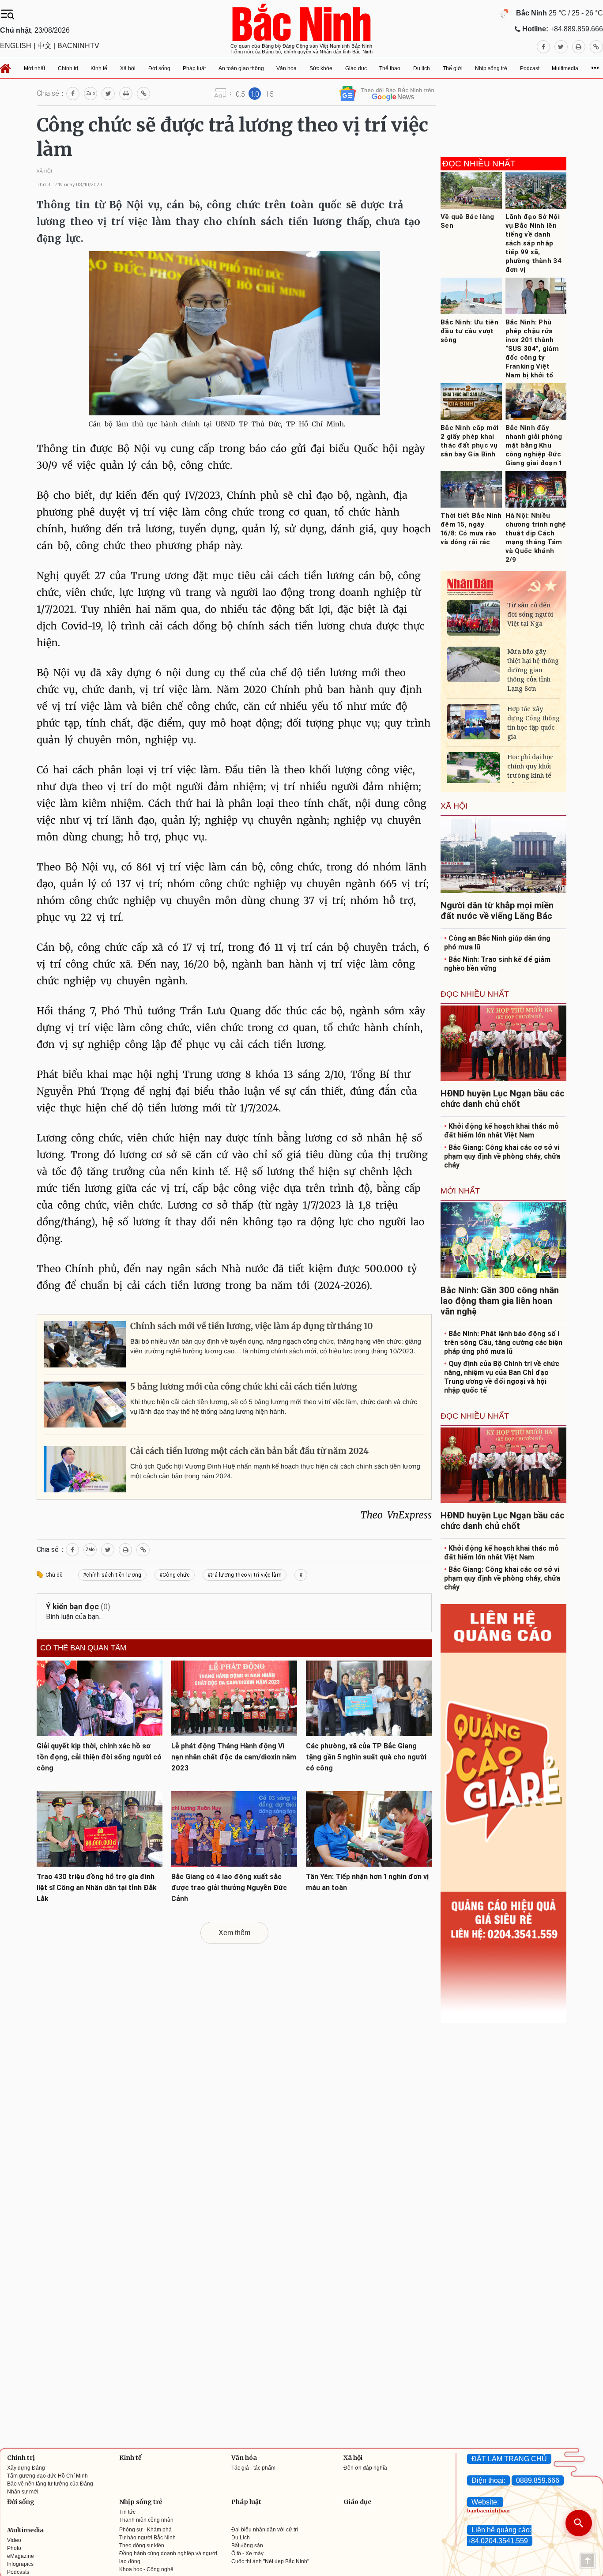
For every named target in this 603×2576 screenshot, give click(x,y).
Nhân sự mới (23, 2492)
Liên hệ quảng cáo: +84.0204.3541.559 (499, 2535)
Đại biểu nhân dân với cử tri (265, 2530)
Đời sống (21, 2502)
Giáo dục (357, 2502)
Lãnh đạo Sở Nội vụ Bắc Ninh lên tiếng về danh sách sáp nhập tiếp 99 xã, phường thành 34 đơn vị (534, 243)
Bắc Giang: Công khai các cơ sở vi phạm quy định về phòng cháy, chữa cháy (502, 1156)
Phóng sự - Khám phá (145, 2530)
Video (14, 2540)
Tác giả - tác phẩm (253, 2468)
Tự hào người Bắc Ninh (147, 2538)
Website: (485, 2502)
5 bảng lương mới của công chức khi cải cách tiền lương (244, 1387)
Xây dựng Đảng (26, 2468)
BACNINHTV (78, 46)
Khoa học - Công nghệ (146, 2569)
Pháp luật (246, 2502)
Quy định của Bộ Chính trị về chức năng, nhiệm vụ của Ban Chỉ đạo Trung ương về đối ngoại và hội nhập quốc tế (502, 1377)
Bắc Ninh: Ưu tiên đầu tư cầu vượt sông (469, 331)
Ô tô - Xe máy (247, 2553)
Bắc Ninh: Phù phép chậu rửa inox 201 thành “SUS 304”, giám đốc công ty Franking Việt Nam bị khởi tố (532, 349)
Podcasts (18, 2572)
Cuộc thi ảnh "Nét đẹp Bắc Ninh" (270, 2561)
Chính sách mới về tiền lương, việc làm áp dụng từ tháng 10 (252, 1326)
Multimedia (25, 2530)
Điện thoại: (488, 2480)
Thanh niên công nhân (146, 2520)
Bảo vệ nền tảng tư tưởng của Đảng (50, 2484)
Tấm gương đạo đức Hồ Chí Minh (47, 2476)
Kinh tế (130, 2458)
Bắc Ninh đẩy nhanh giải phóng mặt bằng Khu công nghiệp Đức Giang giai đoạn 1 (534, 445)
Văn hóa (244, 2458)
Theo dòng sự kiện (142, 2546)
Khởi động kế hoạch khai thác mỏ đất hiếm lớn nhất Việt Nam (501, 1131)
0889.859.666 (538, 2480)
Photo (14, 2548)
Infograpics (20, 2564)
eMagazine (21, 2556)
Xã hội (353, 2458)
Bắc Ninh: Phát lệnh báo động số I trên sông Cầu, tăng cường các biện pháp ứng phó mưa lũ (503, 1343)
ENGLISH (16, 46)
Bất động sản (247, 2546)
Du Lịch (241, 2538)
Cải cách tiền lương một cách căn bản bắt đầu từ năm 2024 (249, 1451)
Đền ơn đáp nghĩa (365, 2468)
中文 (45, 46)
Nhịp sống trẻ (141, 2502)
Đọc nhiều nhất (479, 164)
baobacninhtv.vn (488, 2511)
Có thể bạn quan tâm (83, 1648)
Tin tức (127, 2512)
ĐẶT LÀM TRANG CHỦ (509, 2459)
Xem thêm (234, 1933)
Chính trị (21, 2458)
